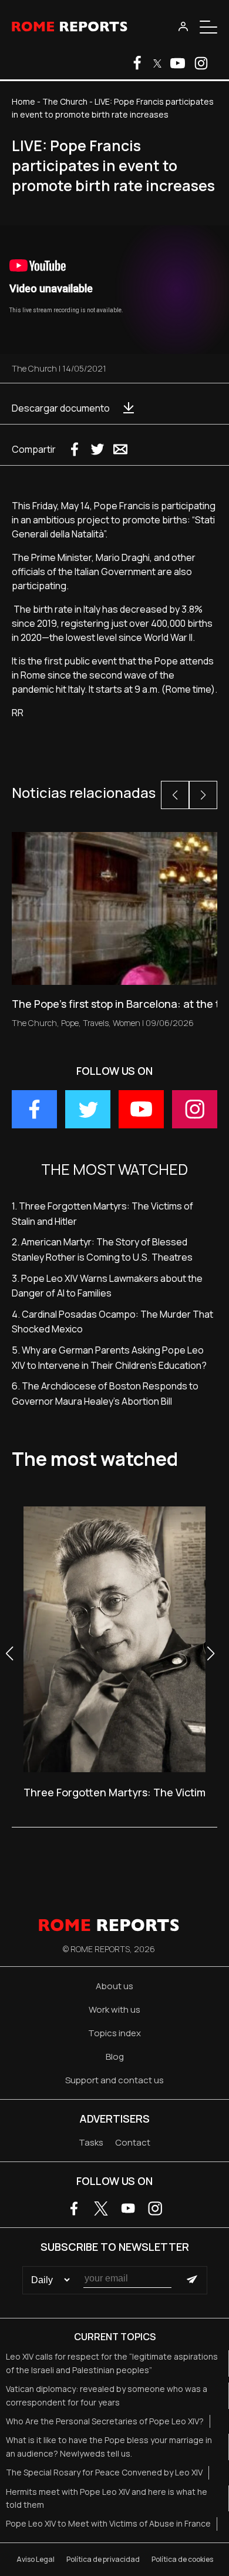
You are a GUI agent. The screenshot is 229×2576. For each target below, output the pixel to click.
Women (127, 1023)
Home (23, 101)
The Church (65, 101)
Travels (96, 1023)
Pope (70, 1023)
